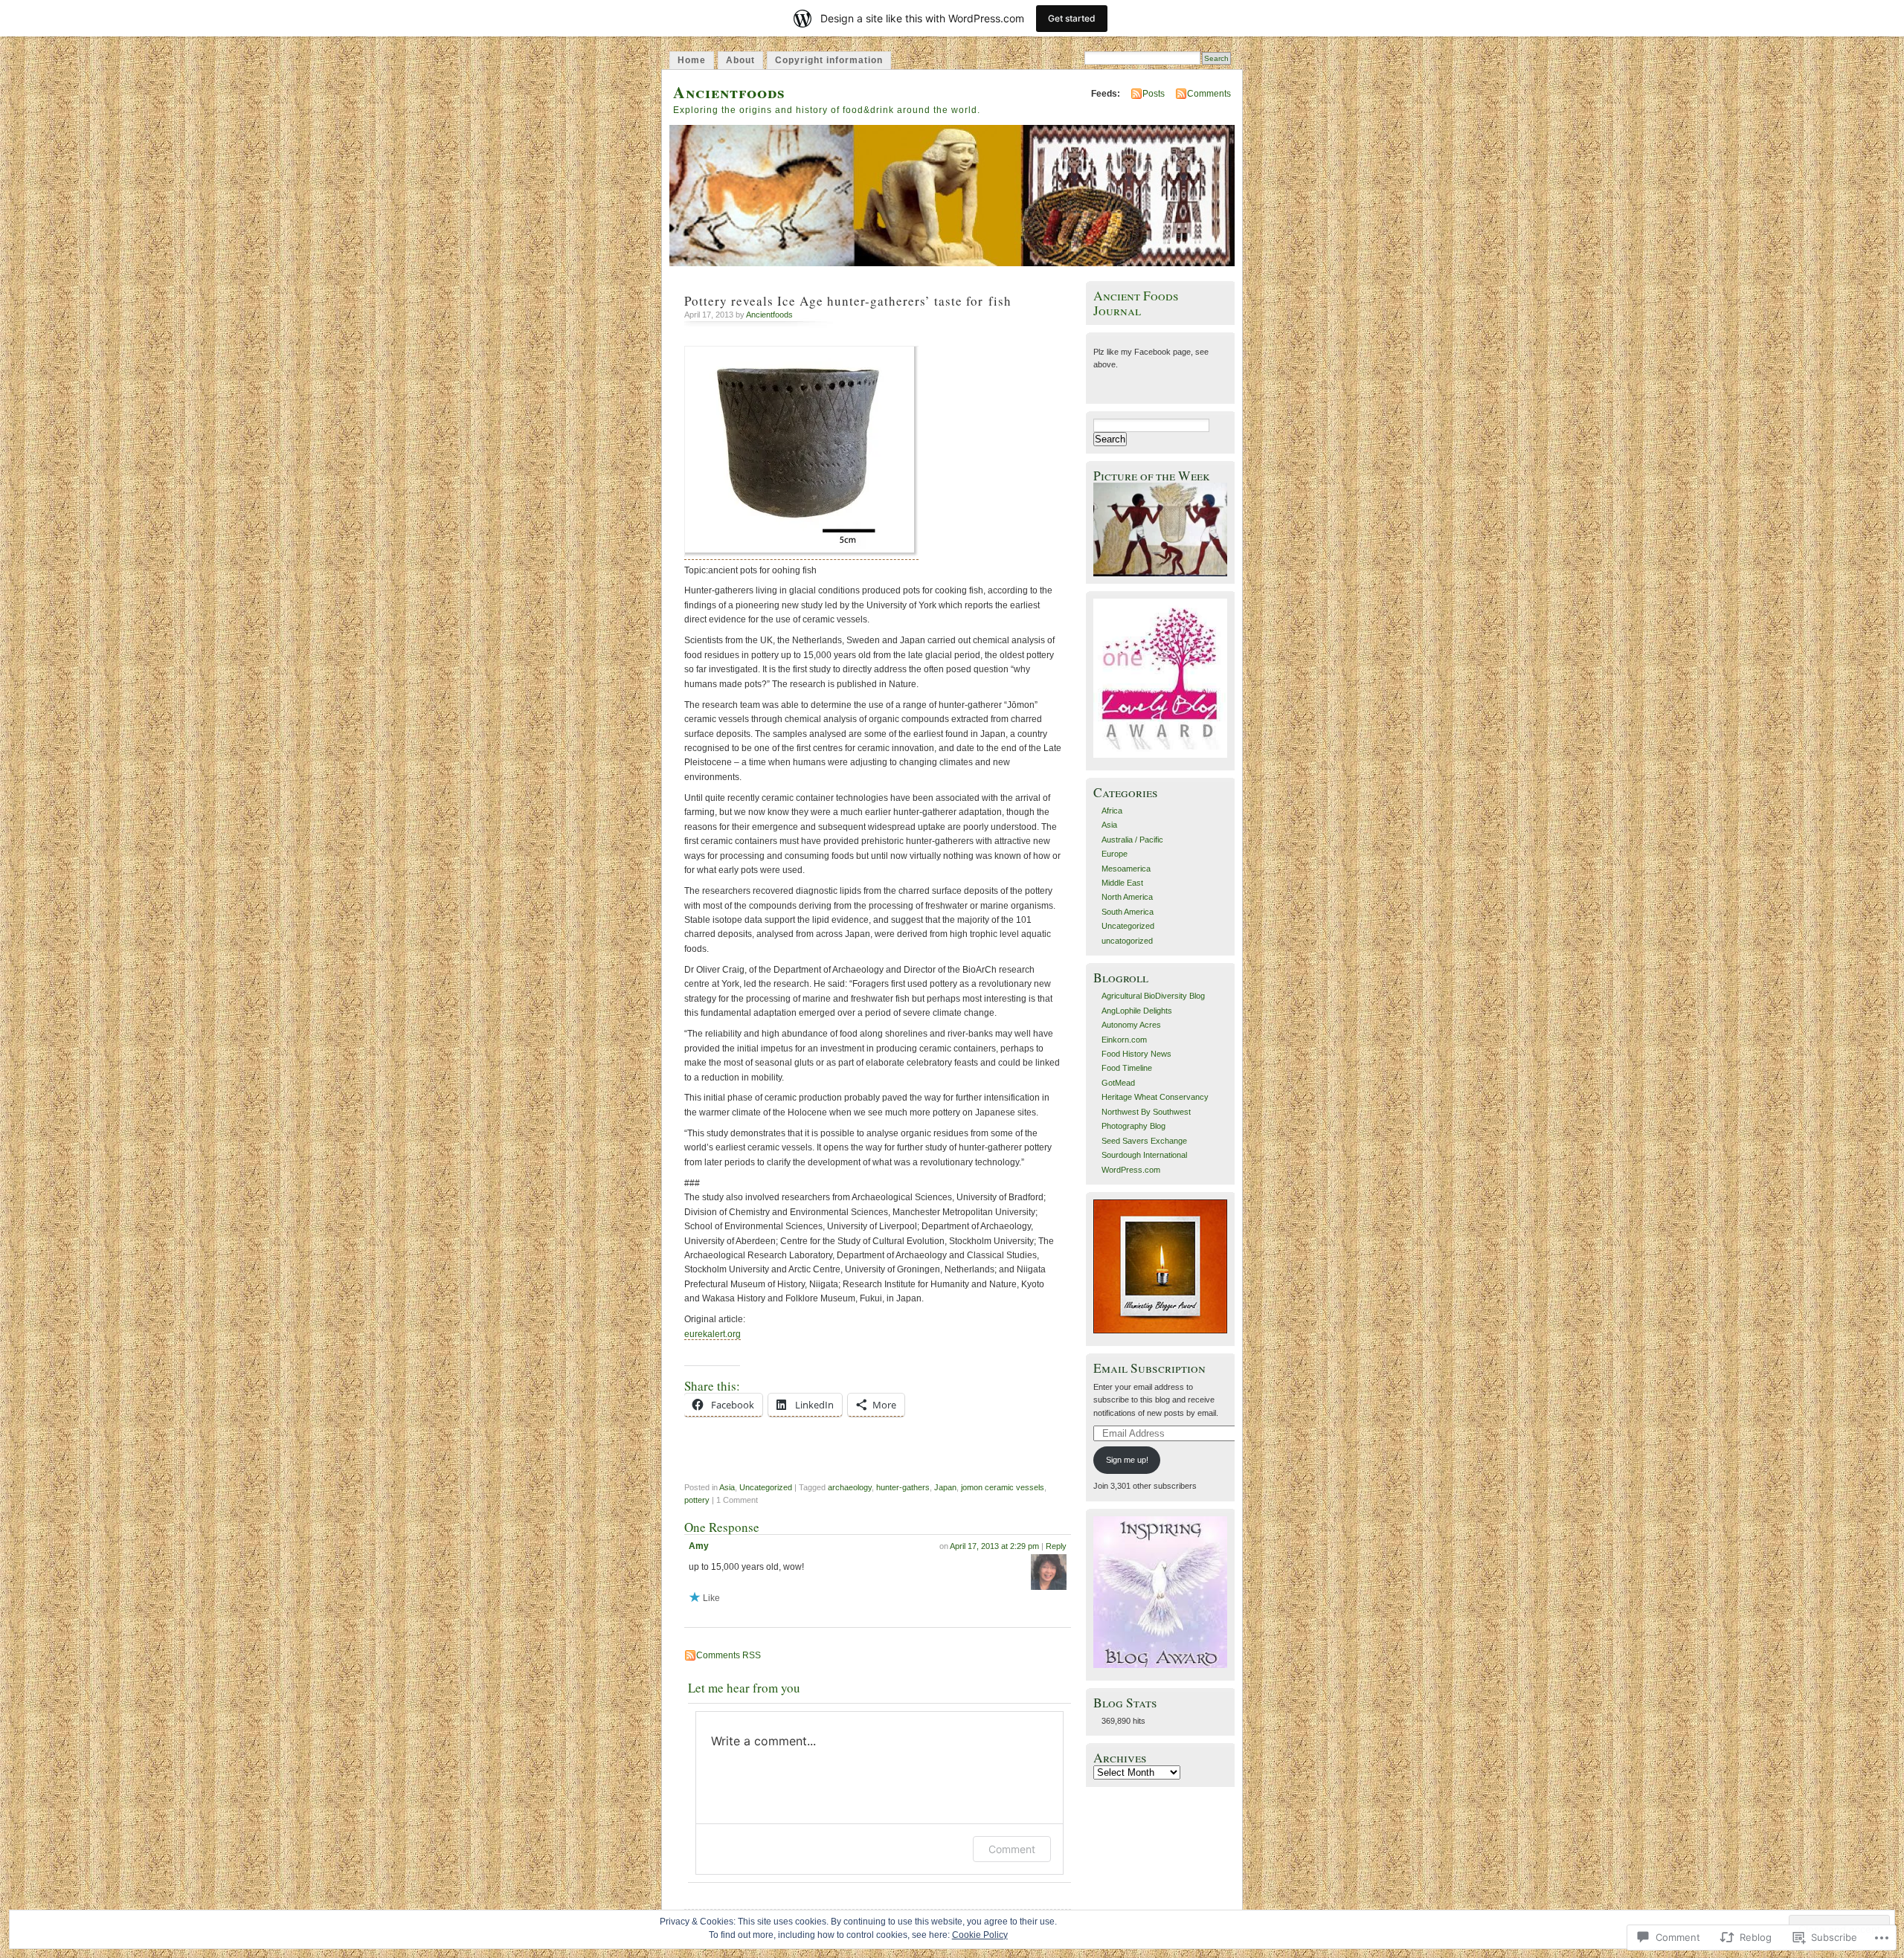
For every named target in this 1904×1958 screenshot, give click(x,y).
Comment (1012, 1849)
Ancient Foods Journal (1136, 303)
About (740, 60)
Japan (945, 1487)
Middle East (1122, 883)
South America (1128, 912)
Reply (1056, 1546)
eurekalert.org (713, 1334)
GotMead (1118, 1083)
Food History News (1136, 1054)
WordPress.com (1131, 1170)
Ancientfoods (729, 92)
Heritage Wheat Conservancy (1155, 1097)
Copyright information (829, 60)
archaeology (850, 1487)
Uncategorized (766, 1487)
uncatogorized (1127, 941)
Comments (1209, 94)
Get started (1072, 18)
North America (1127, 897)
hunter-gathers (903, 1487)
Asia (727, 1487)
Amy (699, 1546)
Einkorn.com (1124, 1040)
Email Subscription (1149, 1368)
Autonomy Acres (1131, 1025)
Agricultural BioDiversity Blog (1153, 996)
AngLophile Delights (1137, 1011)
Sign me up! (1127, 1460)
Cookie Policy (980, 1935)
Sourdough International (1144, 1155)
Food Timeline (1127, 1068)
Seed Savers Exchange (1144, 1141)
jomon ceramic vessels (1003, 1487)
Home (692, 60)
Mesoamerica (1126, 869)
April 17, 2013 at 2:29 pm (994, 1546)
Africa (1112, 811)
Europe (1115, 854)
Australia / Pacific (1132, 840)
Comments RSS (729, 1655)
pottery (697, 1500)
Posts (1154, 94)
